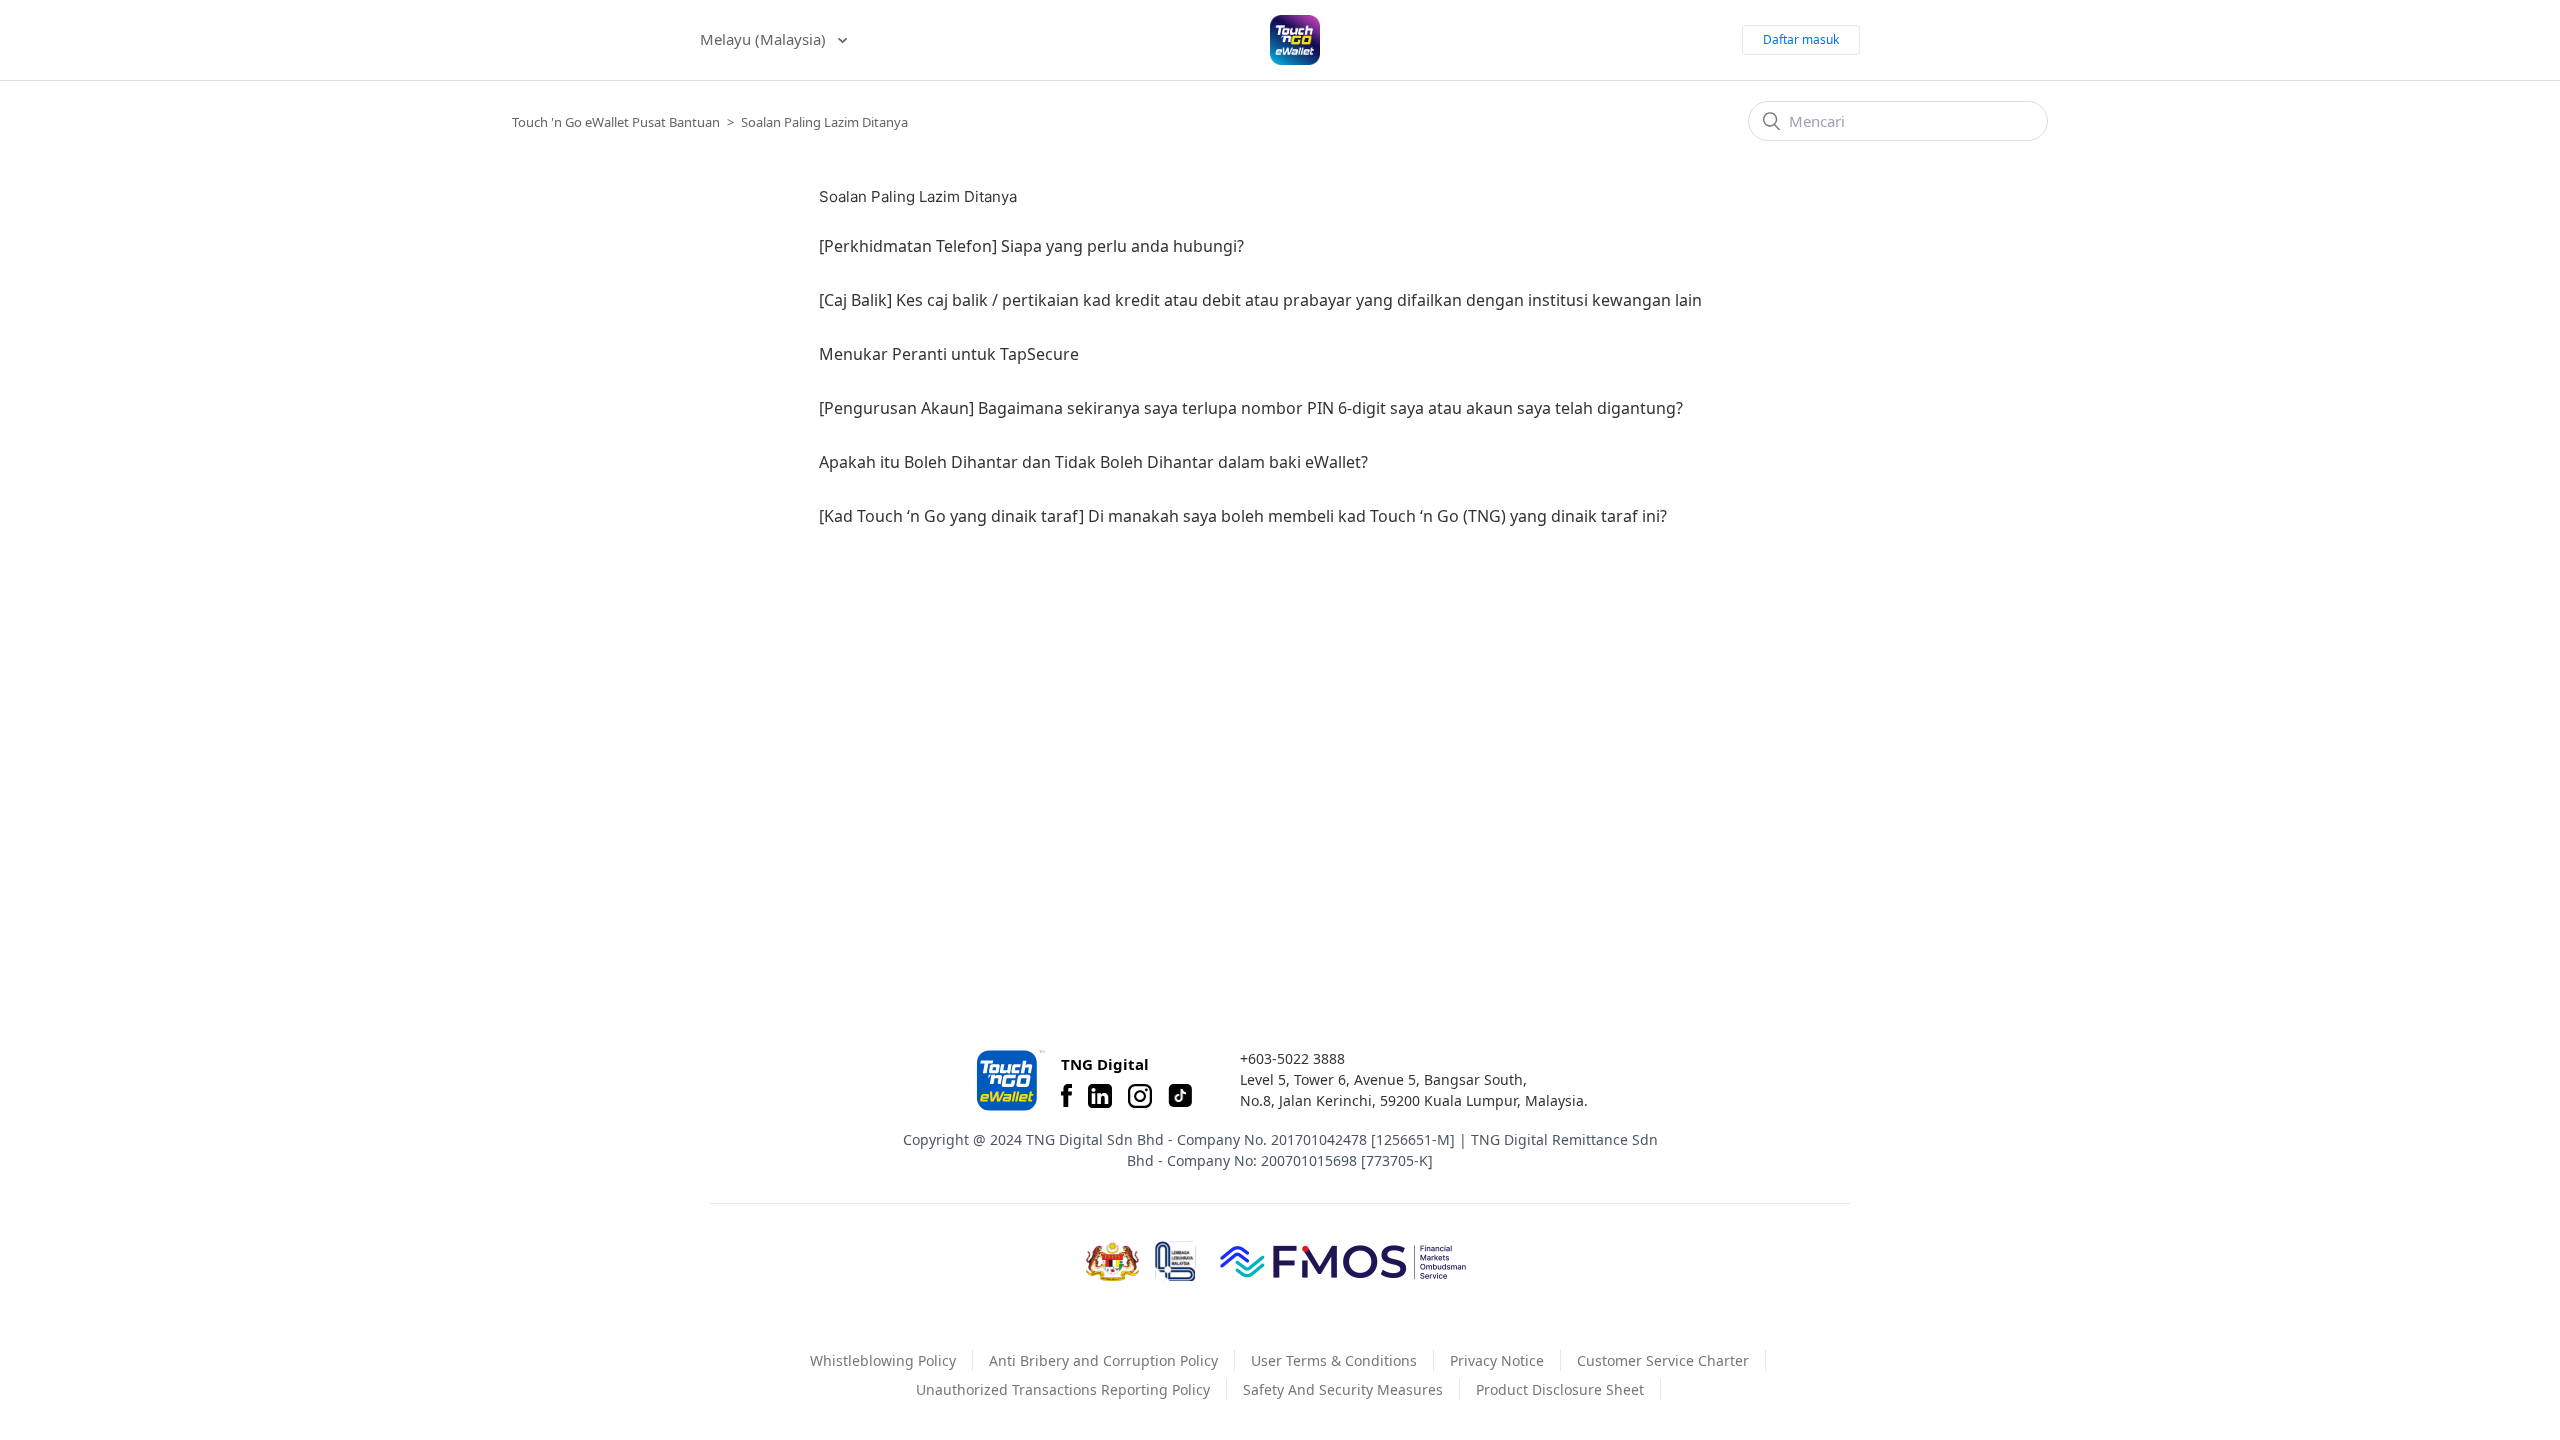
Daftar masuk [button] (1801, 39)
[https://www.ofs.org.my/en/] (1343, 1261)
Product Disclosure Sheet (1560, 1389)
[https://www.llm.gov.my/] (1175, 1261)
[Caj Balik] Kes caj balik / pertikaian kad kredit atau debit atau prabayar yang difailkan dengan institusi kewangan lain (1260, 300)
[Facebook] (1066, 1096)
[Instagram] (1140, 1096)
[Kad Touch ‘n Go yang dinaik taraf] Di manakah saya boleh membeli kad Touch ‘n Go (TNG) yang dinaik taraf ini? (1243, 516)
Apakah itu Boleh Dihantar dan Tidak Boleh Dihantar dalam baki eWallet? (1093, 462)
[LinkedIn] (1100, 1096)
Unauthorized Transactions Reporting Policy (1063, 1389)
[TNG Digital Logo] (1295, 40)
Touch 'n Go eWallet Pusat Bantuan (616, 122)
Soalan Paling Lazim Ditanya (824, 122)
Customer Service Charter (1663, 1360)
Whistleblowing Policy (883, 1360)
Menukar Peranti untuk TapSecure (949, 354)
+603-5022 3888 (1292, 1058)
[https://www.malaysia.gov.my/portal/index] (1112, 1262)
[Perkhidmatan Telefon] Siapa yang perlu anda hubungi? (1031, 246)
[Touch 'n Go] (1009, 1080)
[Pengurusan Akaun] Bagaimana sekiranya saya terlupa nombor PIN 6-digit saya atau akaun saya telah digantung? (1251, 408)
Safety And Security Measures (1343, 1389)
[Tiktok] (1180, 1096)
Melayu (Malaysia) (765, 39)
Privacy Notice (1497, 1360)
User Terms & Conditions (1334, 1360)
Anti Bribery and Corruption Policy (1103, 1360)
